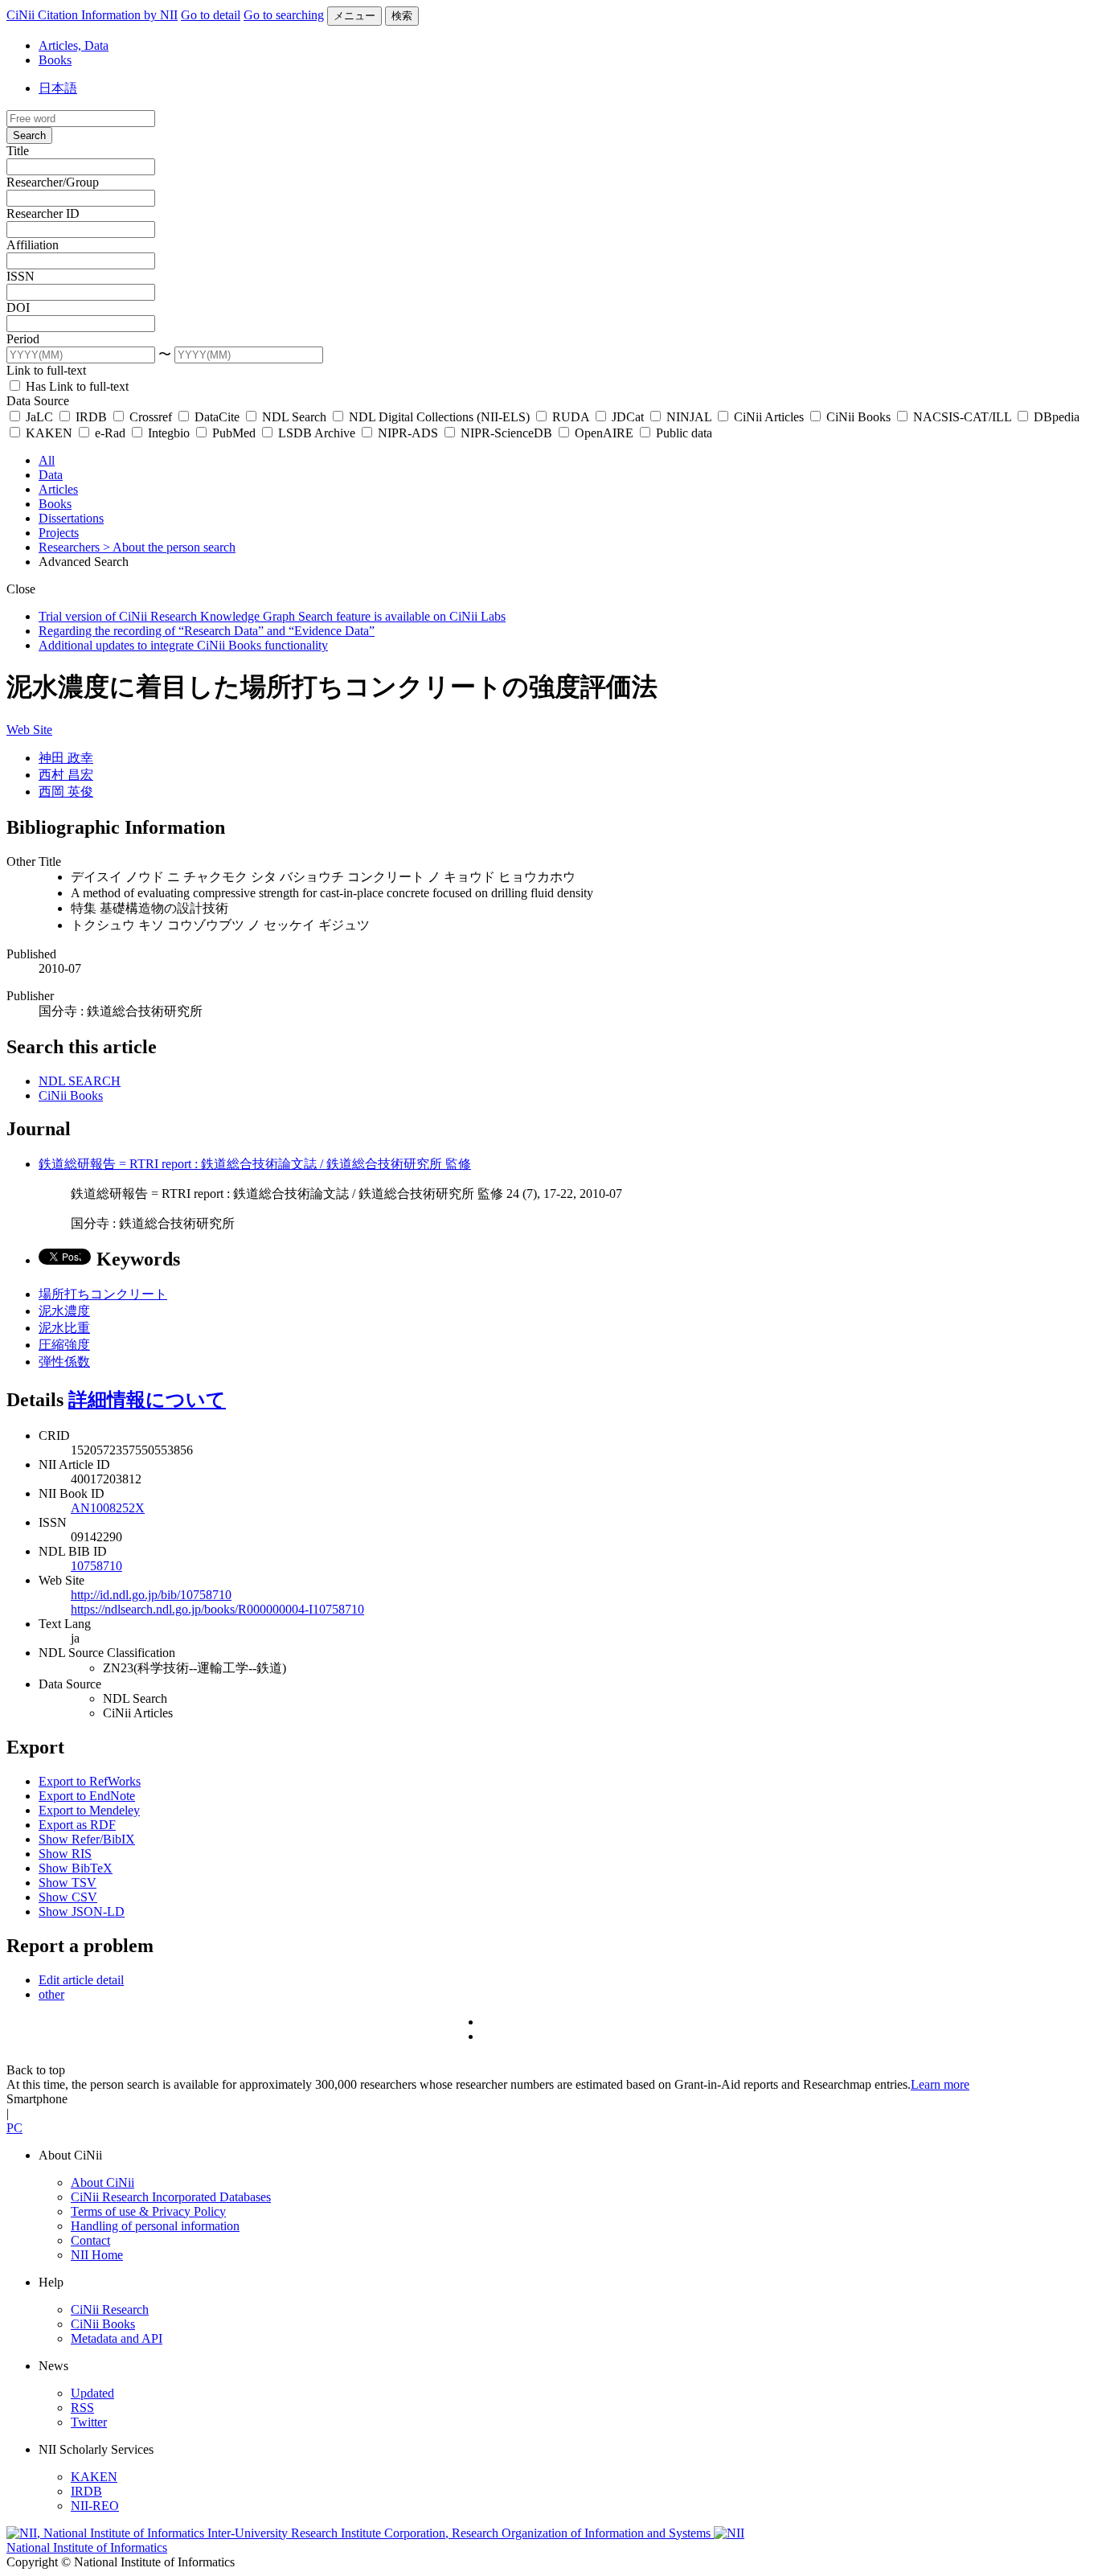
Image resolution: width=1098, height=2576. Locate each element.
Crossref (151, 417)
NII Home (97, 2255)
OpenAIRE (604, 433)
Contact (90, 2240)
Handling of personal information (155, 2226)
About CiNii (102, 2182)
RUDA (571, 417)
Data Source (38, 401)
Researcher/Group (53, 182)
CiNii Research (110, 2309)
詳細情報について (147, 1400)
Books (55, 60)
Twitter (89, 2422)
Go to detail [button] (211, 15)
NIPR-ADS (408, 433)
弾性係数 (64, 1362)
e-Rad (110, 433)
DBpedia (1055, 417)
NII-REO (95, 2506)
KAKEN (49, 433)
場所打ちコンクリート (103, 1294)
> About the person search (169, 547)
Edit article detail (81, 1980)
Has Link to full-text (76, 386)
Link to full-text (46, 370)
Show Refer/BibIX (87, 1839)
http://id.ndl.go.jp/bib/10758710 (151, 1595)
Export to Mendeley (89, 1810)
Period (23, 339)
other (51, 1994)
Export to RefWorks (90, 1781)
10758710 (96, 1566)
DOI (18, 308)
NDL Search (294, 417)
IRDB (91, 417)
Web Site (29, 730)
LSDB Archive (317, 433)
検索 (402, 16)
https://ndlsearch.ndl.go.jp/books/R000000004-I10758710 (217, 1609)
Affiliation (33, 245)
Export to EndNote (87, 1796)
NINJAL (689, 417)
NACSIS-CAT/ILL (962, 417)
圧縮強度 (64, 1345)
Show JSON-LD (82, 1911)
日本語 (58, 88)
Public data (682, 433)
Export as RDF (77, 1825)
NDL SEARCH (80, 1081)
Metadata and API (117, 2338)
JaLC (39, 417)
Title (18, 151)
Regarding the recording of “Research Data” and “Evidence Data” (207, 631)
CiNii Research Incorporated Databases (171, 2197)
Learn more (940, 2084)
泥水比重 (64, 1328)
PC (14, 2128)
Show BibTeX (76, 1868)
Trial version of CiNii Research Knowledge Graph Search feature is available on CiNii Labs (272, 616)
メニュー (354, 16)
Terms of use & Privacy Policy (148, 2211)
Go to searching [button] (284, 15)
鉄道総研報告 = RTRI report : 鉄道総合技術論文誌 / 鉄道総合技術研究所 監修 (255, 1164)
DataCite (217, 417)
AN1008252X (108, 1508)
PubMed (234, 433)
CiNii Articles (769, 417)
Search (29, 135)
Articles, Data (74, 45)
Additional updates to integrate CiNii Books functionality (183, 645)
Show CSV (68, 1897)
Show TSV (68, 1883)
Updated (92, 2393)
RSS (82, 2408)
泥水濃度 (64, 1311)
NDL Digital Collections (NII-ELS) (439, 417)
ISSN (20, 276)
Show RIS (65, 1854)
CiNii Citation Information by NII (92, 15)
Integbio (169, 433)
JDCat (628, 417)
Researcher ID (43, 213)
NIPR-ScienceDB (506, 433)
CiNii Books (858, 417)
